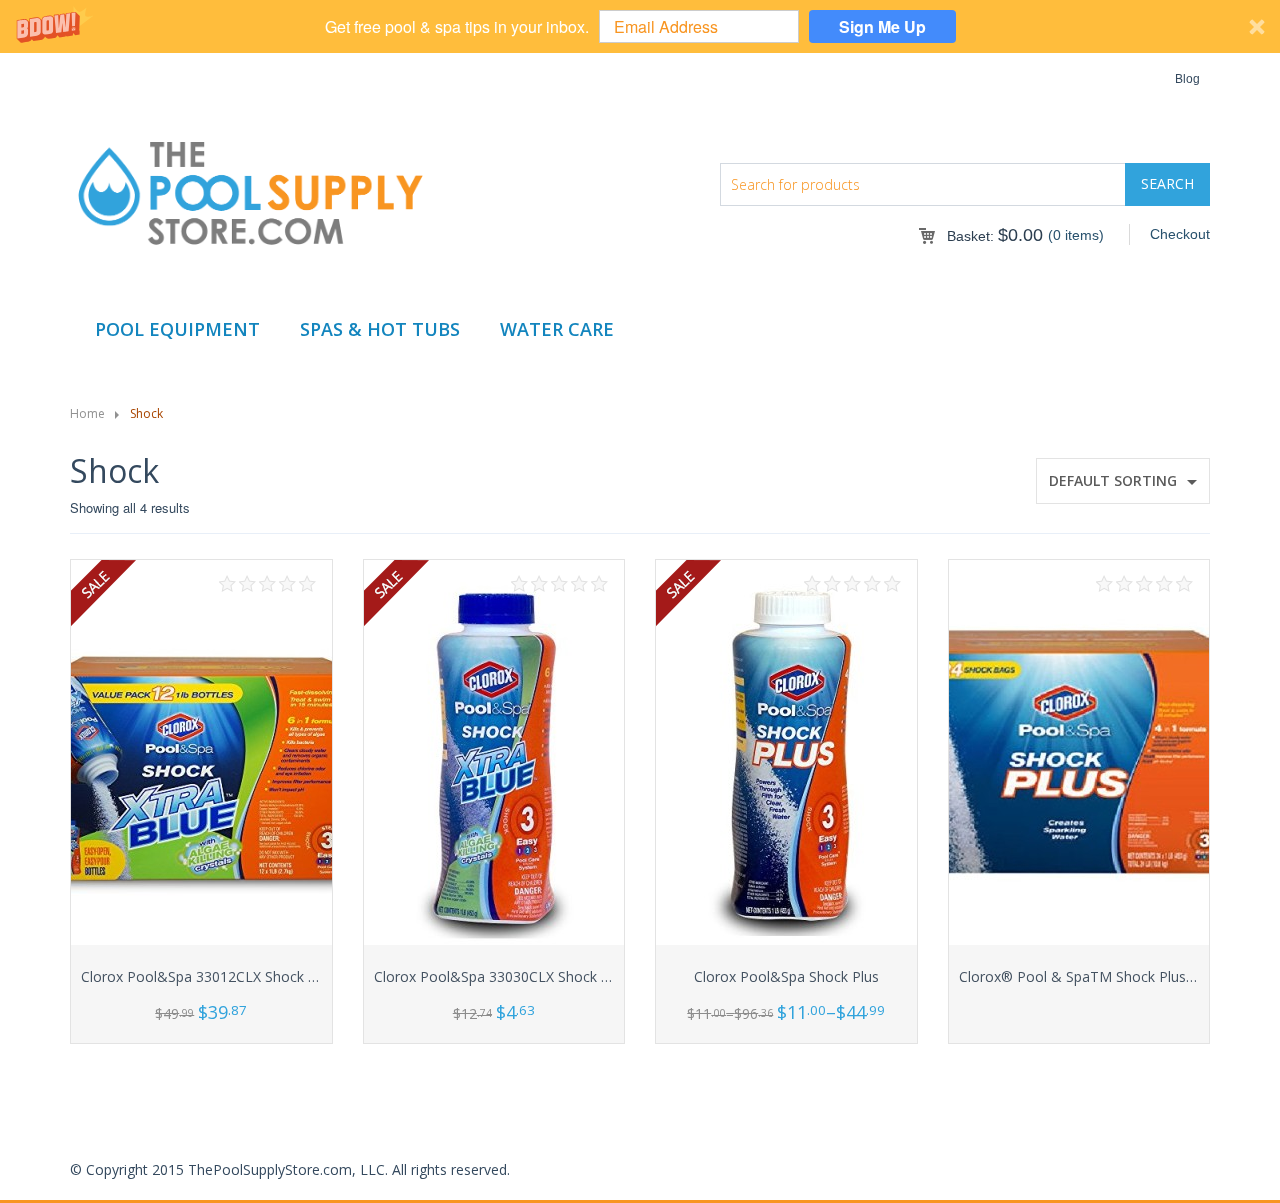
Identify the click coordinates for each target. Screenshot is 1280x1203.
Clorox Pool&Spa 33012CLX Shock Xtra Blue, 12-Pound (259, 976)
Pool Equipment (177, 329)
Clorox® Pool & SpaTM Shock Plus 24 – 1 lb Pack (1119, 976)
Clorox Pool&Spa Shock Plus (786, 976)
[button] (640, 26)
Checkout (1180, 234)
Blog (1187, 79)
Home (87, 413)
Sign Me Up (882, 26)
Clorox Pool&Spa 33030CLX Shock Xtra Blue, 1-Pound (548, 976)
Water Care (557, 329)
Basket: (995, 236)
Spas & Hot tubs (380, 329)
